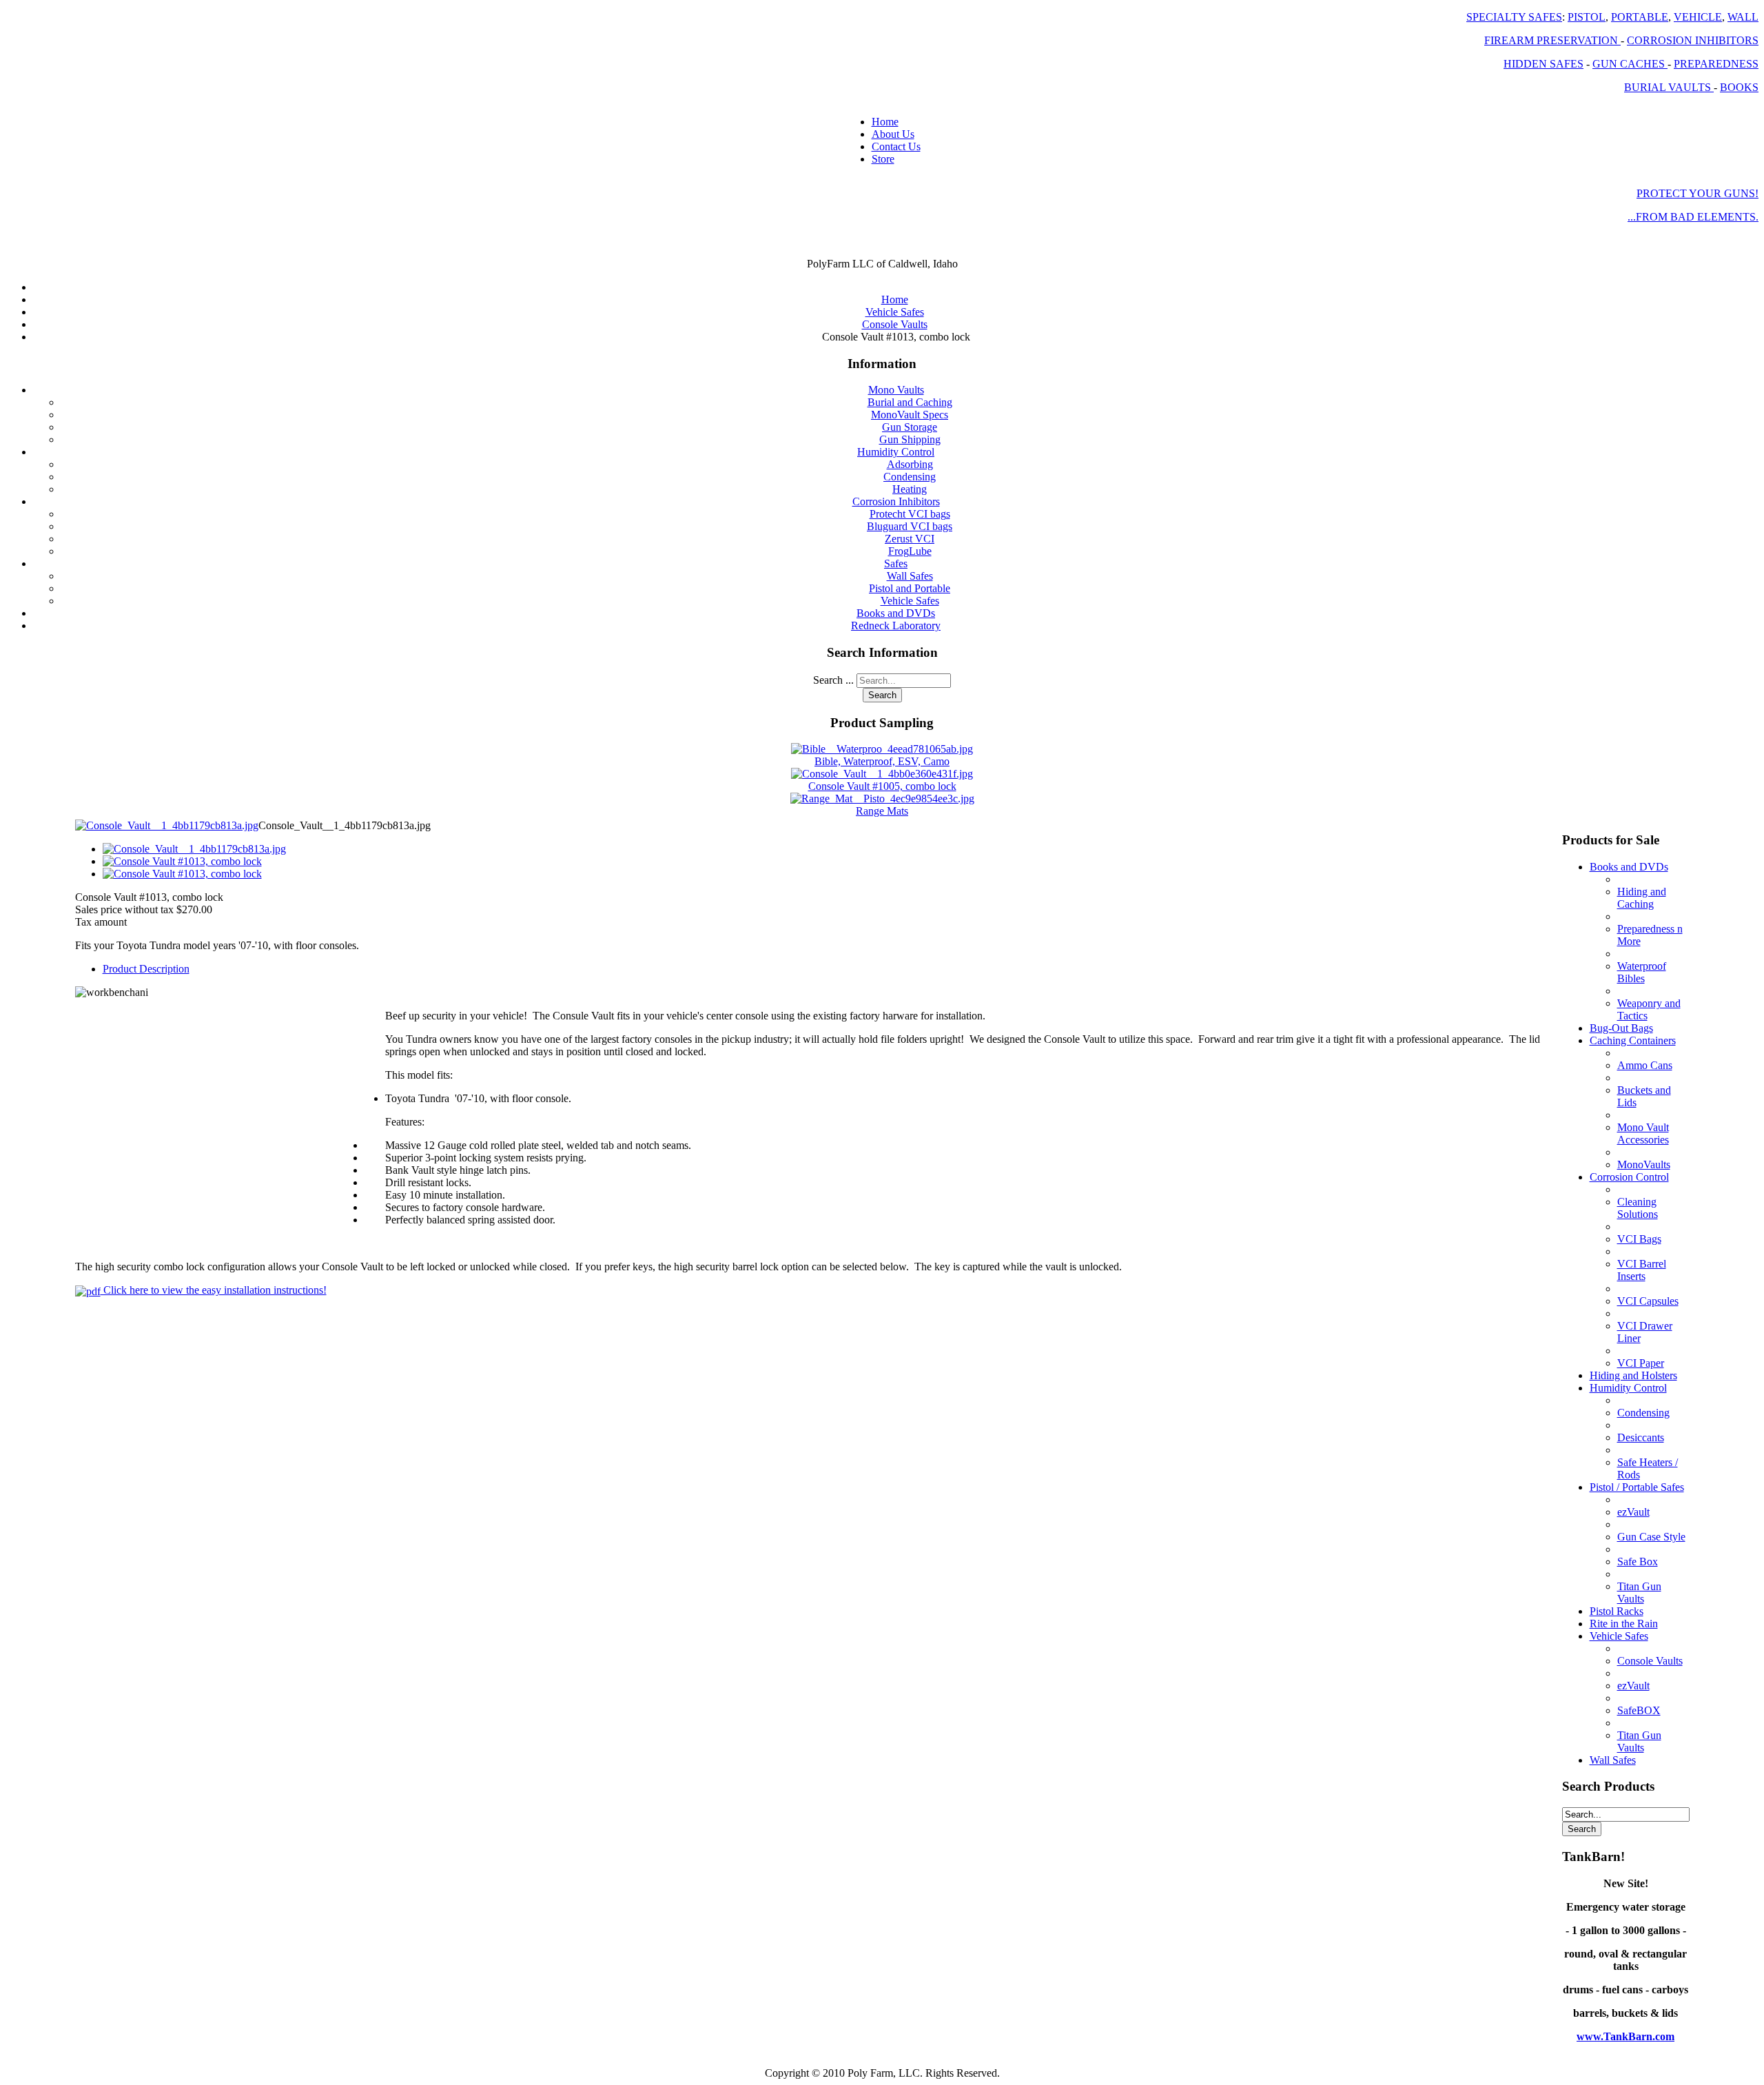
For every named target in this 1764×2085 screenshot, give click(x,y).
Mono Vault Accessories (1643, 1133)
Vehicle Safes (910, 601)
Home (885, 122)
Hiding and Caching (1642, 898)
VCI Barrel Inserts (1642, 1270)
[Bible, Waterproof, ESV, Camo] (882, 749)
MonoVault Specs (910, 415)
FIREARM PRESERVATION (1552, 40)
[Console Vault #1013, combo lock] (182, 861)
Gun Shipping (910, 439)
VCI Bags (1639, 1239)
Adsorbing (910, 464)
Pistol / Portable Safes (1637, 1487)
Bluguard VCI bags (910, 526)
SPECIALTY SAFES (1514, 17)
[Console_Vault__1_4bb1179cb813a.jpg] (167, 825)
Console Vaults (1650, 1661)
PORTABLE (1640, 17)
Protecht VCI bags (910, 514)
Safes (896, 563)
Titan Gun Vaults (1639, 1593)
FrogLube (910, 551)
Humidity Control (896, 452)
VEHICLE (1698, 17)
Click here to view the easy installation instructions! (214, 1290)
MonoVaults (1644, 1164)
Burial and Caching (910, 402)
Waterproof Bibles (1642, 972)
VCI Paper (1641, 1363)
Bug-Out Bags (1621, 1028)
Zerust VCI (910, 539)
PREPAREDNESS (1716, 64)
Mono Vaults (896, 390)
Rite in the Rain (1624, 1624)
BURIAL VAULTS (1669, 87)
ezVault (1633, 1512)
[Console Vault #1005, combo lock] (882, 774)
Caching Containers (1633, 1040)
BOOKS (1739, 87)
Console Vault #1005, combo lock (882, 786)
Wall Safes (910, 576)
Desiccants (1641, 1437)
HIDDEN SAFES (1543, 64)
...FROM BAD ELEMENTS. (1693, 217)
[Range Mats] (882, 799)
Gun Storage (910, 427)
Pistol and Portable (910, 588)
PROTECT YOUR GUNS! (1698, 193)
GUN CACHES (1630, 64)
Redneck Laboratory (896, 625)
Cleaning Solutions (1638, 1208)
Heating (910, 489)
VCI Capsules (1648, 1301)
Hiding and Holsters (1633, 1375)
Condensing (910, 477)
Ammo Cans (1645, 1065)
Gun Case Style (1651, 1537)
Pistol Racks (1617, 1611)
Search (882, 695)
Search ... (833, 680)
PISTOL (1587, 17)
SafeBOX (1639, 1710)
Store (883, 159)
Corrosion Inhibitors (896, 501)
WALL (1743, 17)
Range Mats (882, 811)
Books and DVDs (896, 613)
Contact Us (896, 146)
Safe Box (1638, 1562)
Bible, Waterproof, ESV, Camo (882, 761)
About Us (893, 134)
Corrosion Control (1629, 1177)
